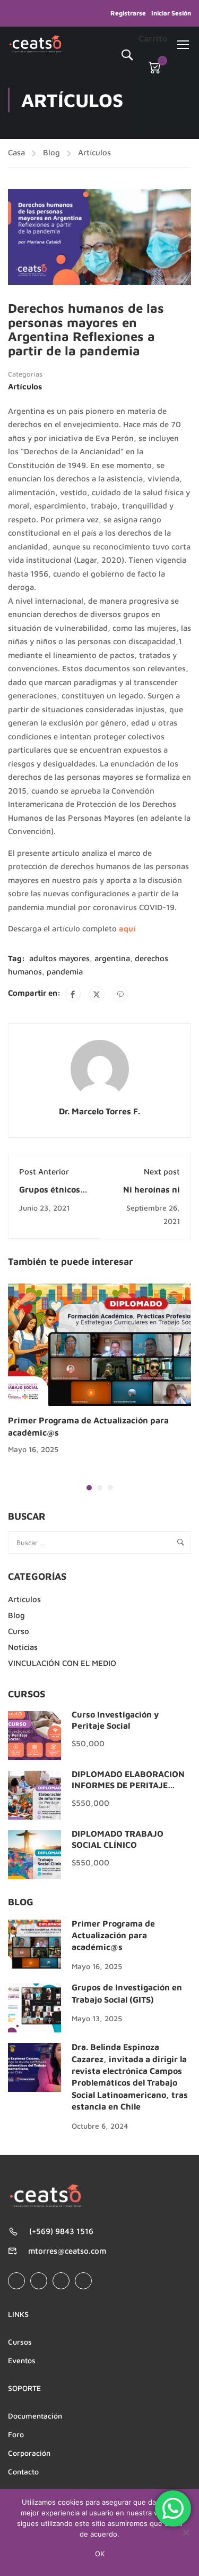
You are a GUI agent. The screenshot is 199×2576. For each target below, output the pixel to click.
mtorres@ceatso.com (67, 2251)
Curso (19, 1631)
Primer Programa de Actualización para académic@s (113, 1935)
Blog (51, 152)
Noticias (23, 1647)
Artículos (94, 152)
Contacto (23, 2471)
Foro (16, 2434)
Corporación (29, 2453)
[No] (186, 2532)
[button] (89, 1488)
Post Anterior (44, 1172)
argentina (112, 958)
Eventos (22, 2360)
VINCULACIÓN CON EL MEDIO (62, 1663)
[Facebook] (73, 994)
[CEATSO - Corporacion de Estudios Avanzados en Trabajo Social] (36, 44)
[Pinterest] (120, 994)
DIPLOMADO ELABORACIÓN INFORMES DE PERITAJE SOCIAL (128, 1785)
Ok (100, 2554)
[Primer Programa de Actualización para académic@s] (99, 1344)
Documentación (35, 2416)
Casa (16, 152)
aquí (127, 928)
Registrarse (128, 13)
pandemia (65, 972)
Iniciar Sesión (171, 13)
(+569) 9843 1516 (61, 2231)
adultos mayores (59, 958)
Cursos (20, 2342)
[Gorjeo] (97, 994)
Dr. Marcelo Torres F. (99, 1111)
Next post (162, 1172)
